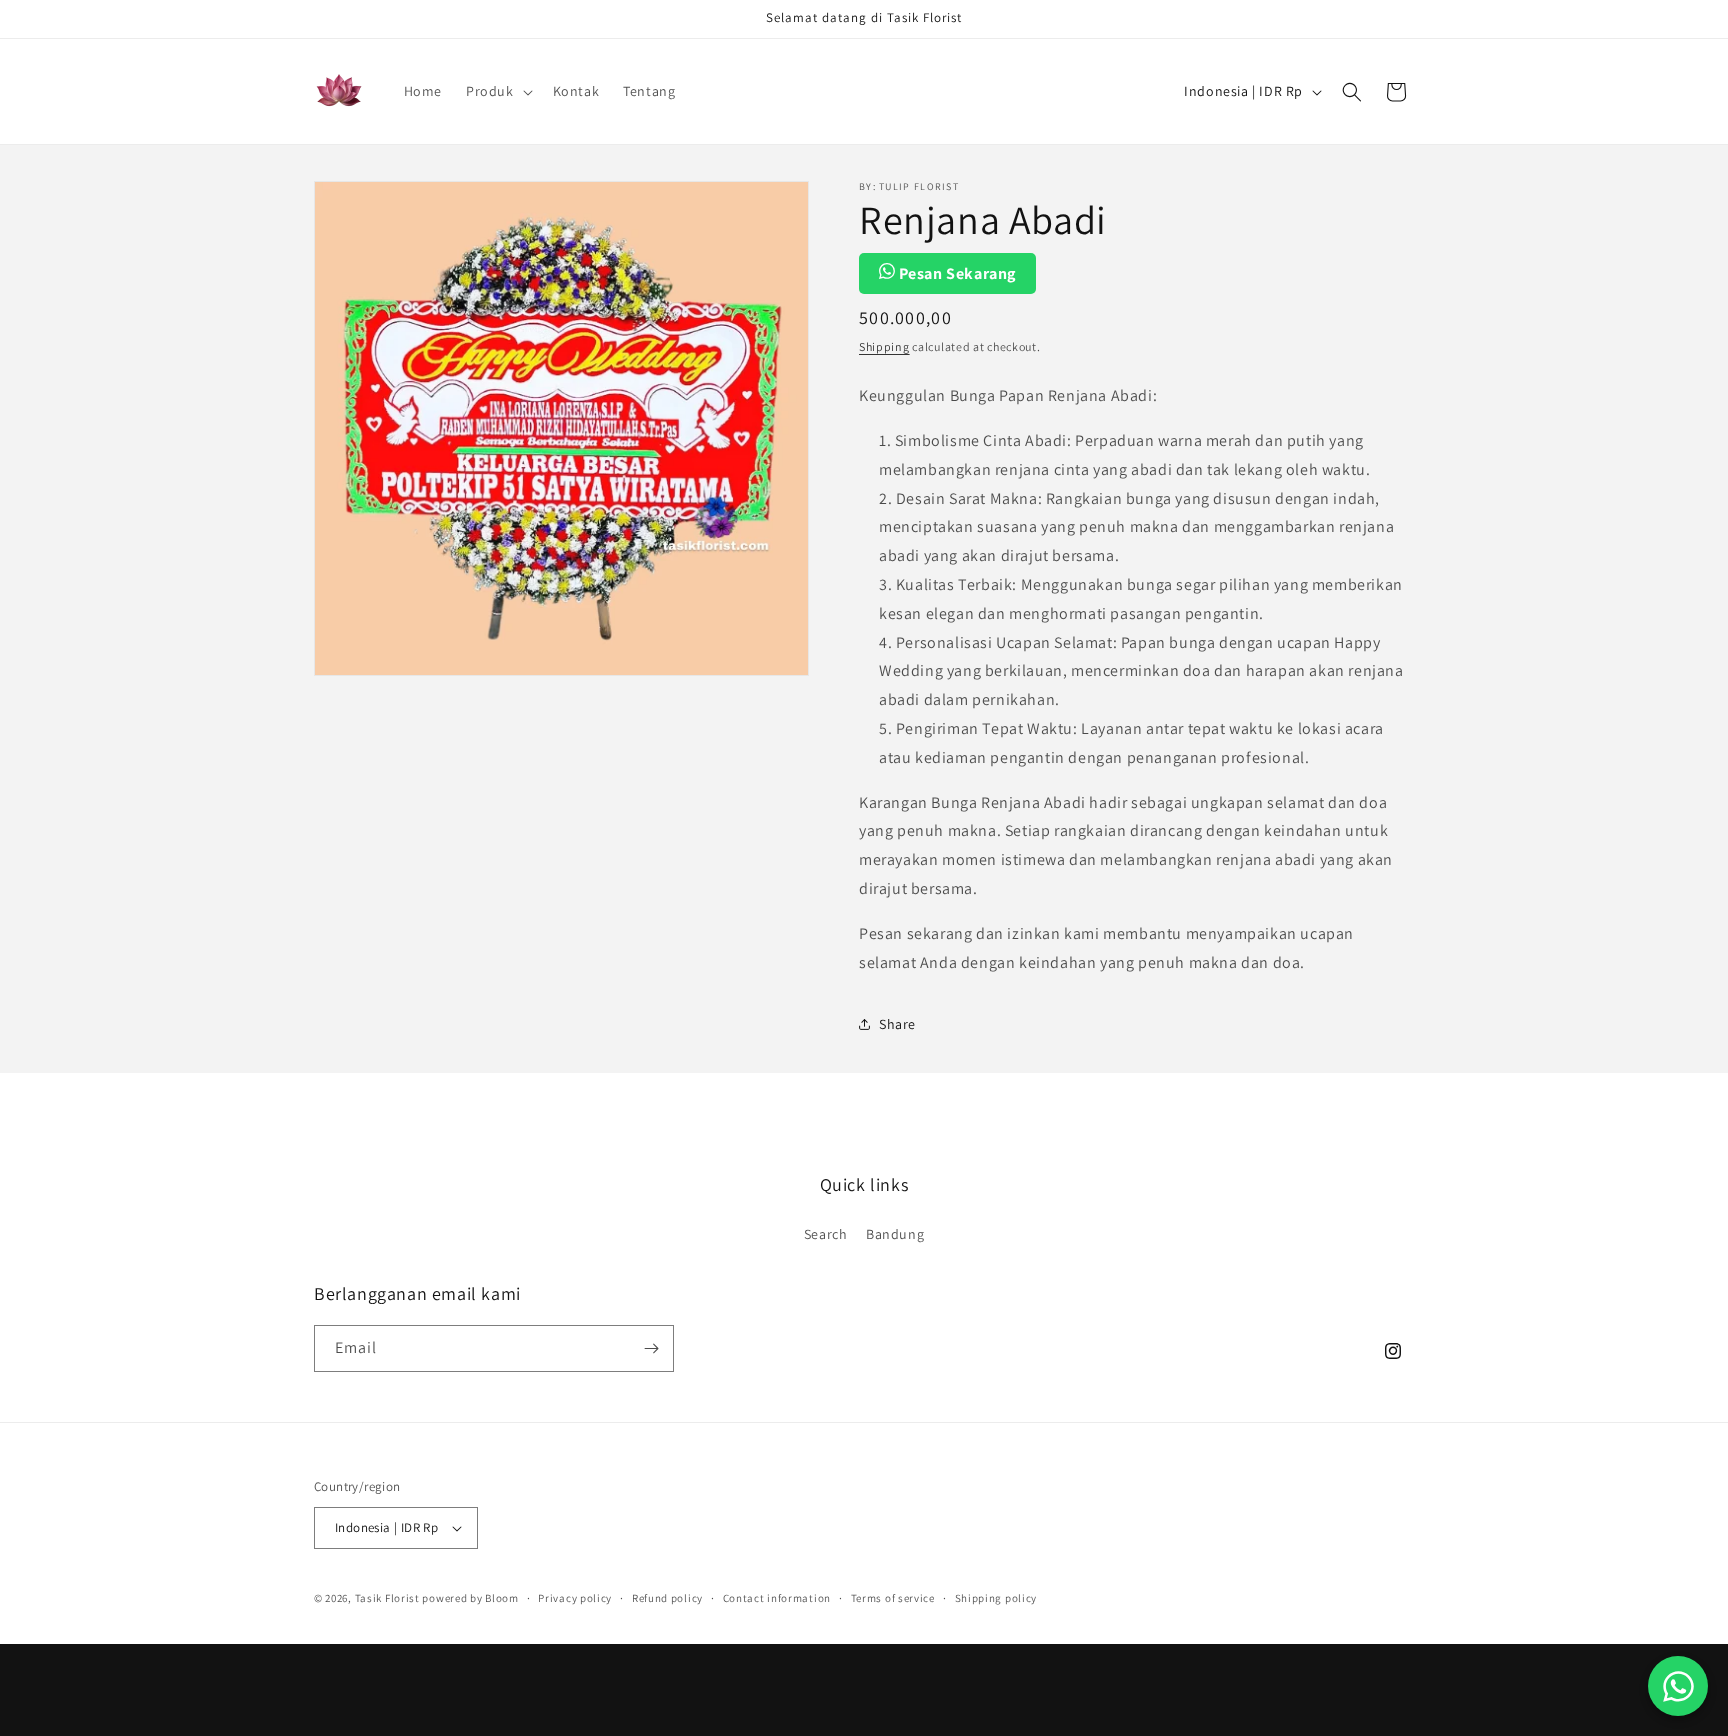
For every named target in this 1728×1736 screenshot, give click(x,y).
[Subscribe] (651, 1348)
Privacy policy (575, 1598)
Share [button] (897, 1024)
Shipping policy (996, 1598)
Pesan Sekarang (955, 273)
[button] (497, 91)
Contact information (777, 1598)
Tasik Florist (387, 1598)
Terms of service (893, 1598)
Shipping (884, 346)
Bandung (895, 1234)
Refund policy (667, 1598)
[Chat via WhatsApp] (1678, 1686)
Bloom (502, 1598)
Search (826, 1234)
